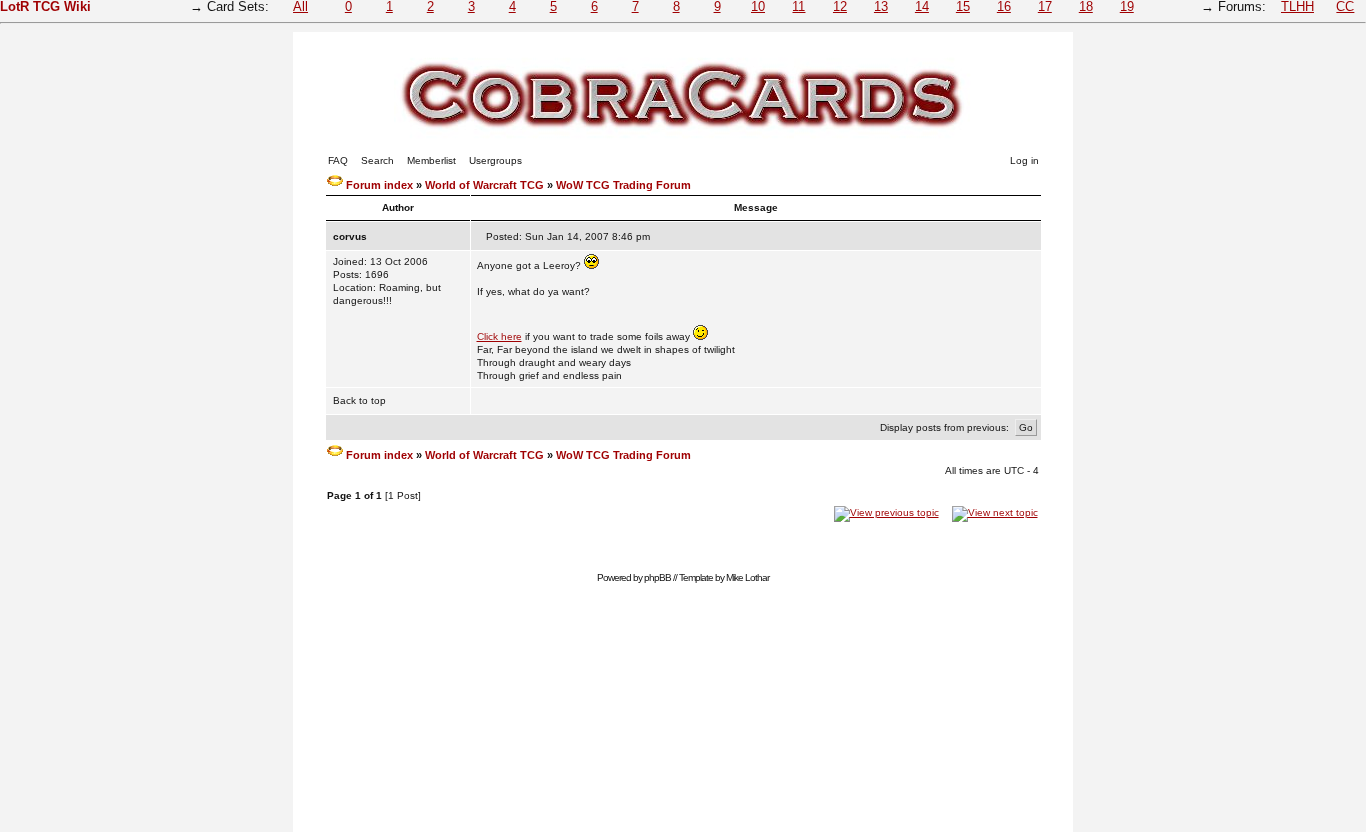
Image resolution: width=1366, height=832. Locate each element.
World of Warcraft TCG (484, 185)
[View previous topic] (886, 512)
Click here (499, 336)
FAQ (338, 160)
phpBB (657, 577)
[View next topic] (995, 512)
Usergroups (495, 160)
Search (377, 160)
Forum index (379, 185)
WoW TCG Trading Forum (623, 185)
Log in (1024, 160)
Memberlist (431, 160)
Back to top (359, 400)
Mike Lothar (747, 577)
